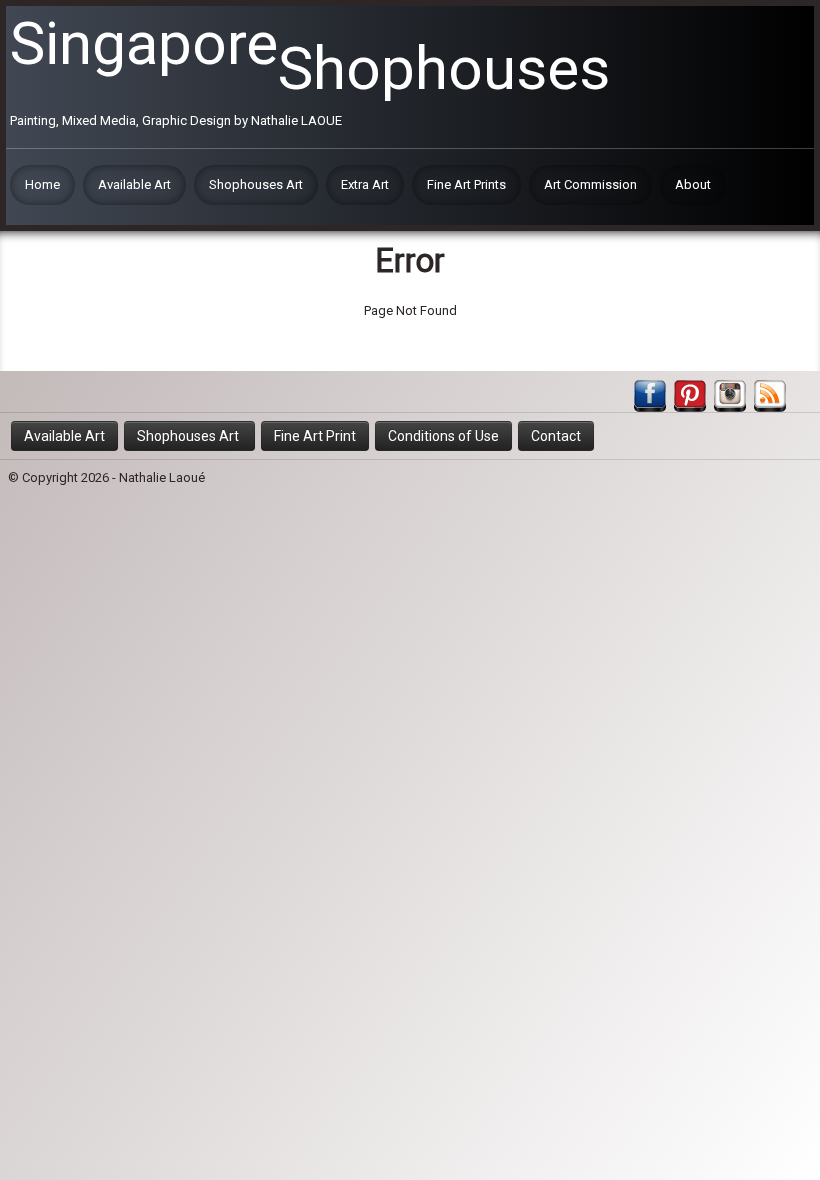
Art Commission (590, 184)
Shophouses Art (256, 184)
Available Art (134, 184)
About (693, 184)
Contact (556, 436)
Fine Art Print (315, 436)
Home (42, 184)
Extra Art (365, 184)
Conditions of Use (443, 436)
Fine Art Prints (466, 184)
